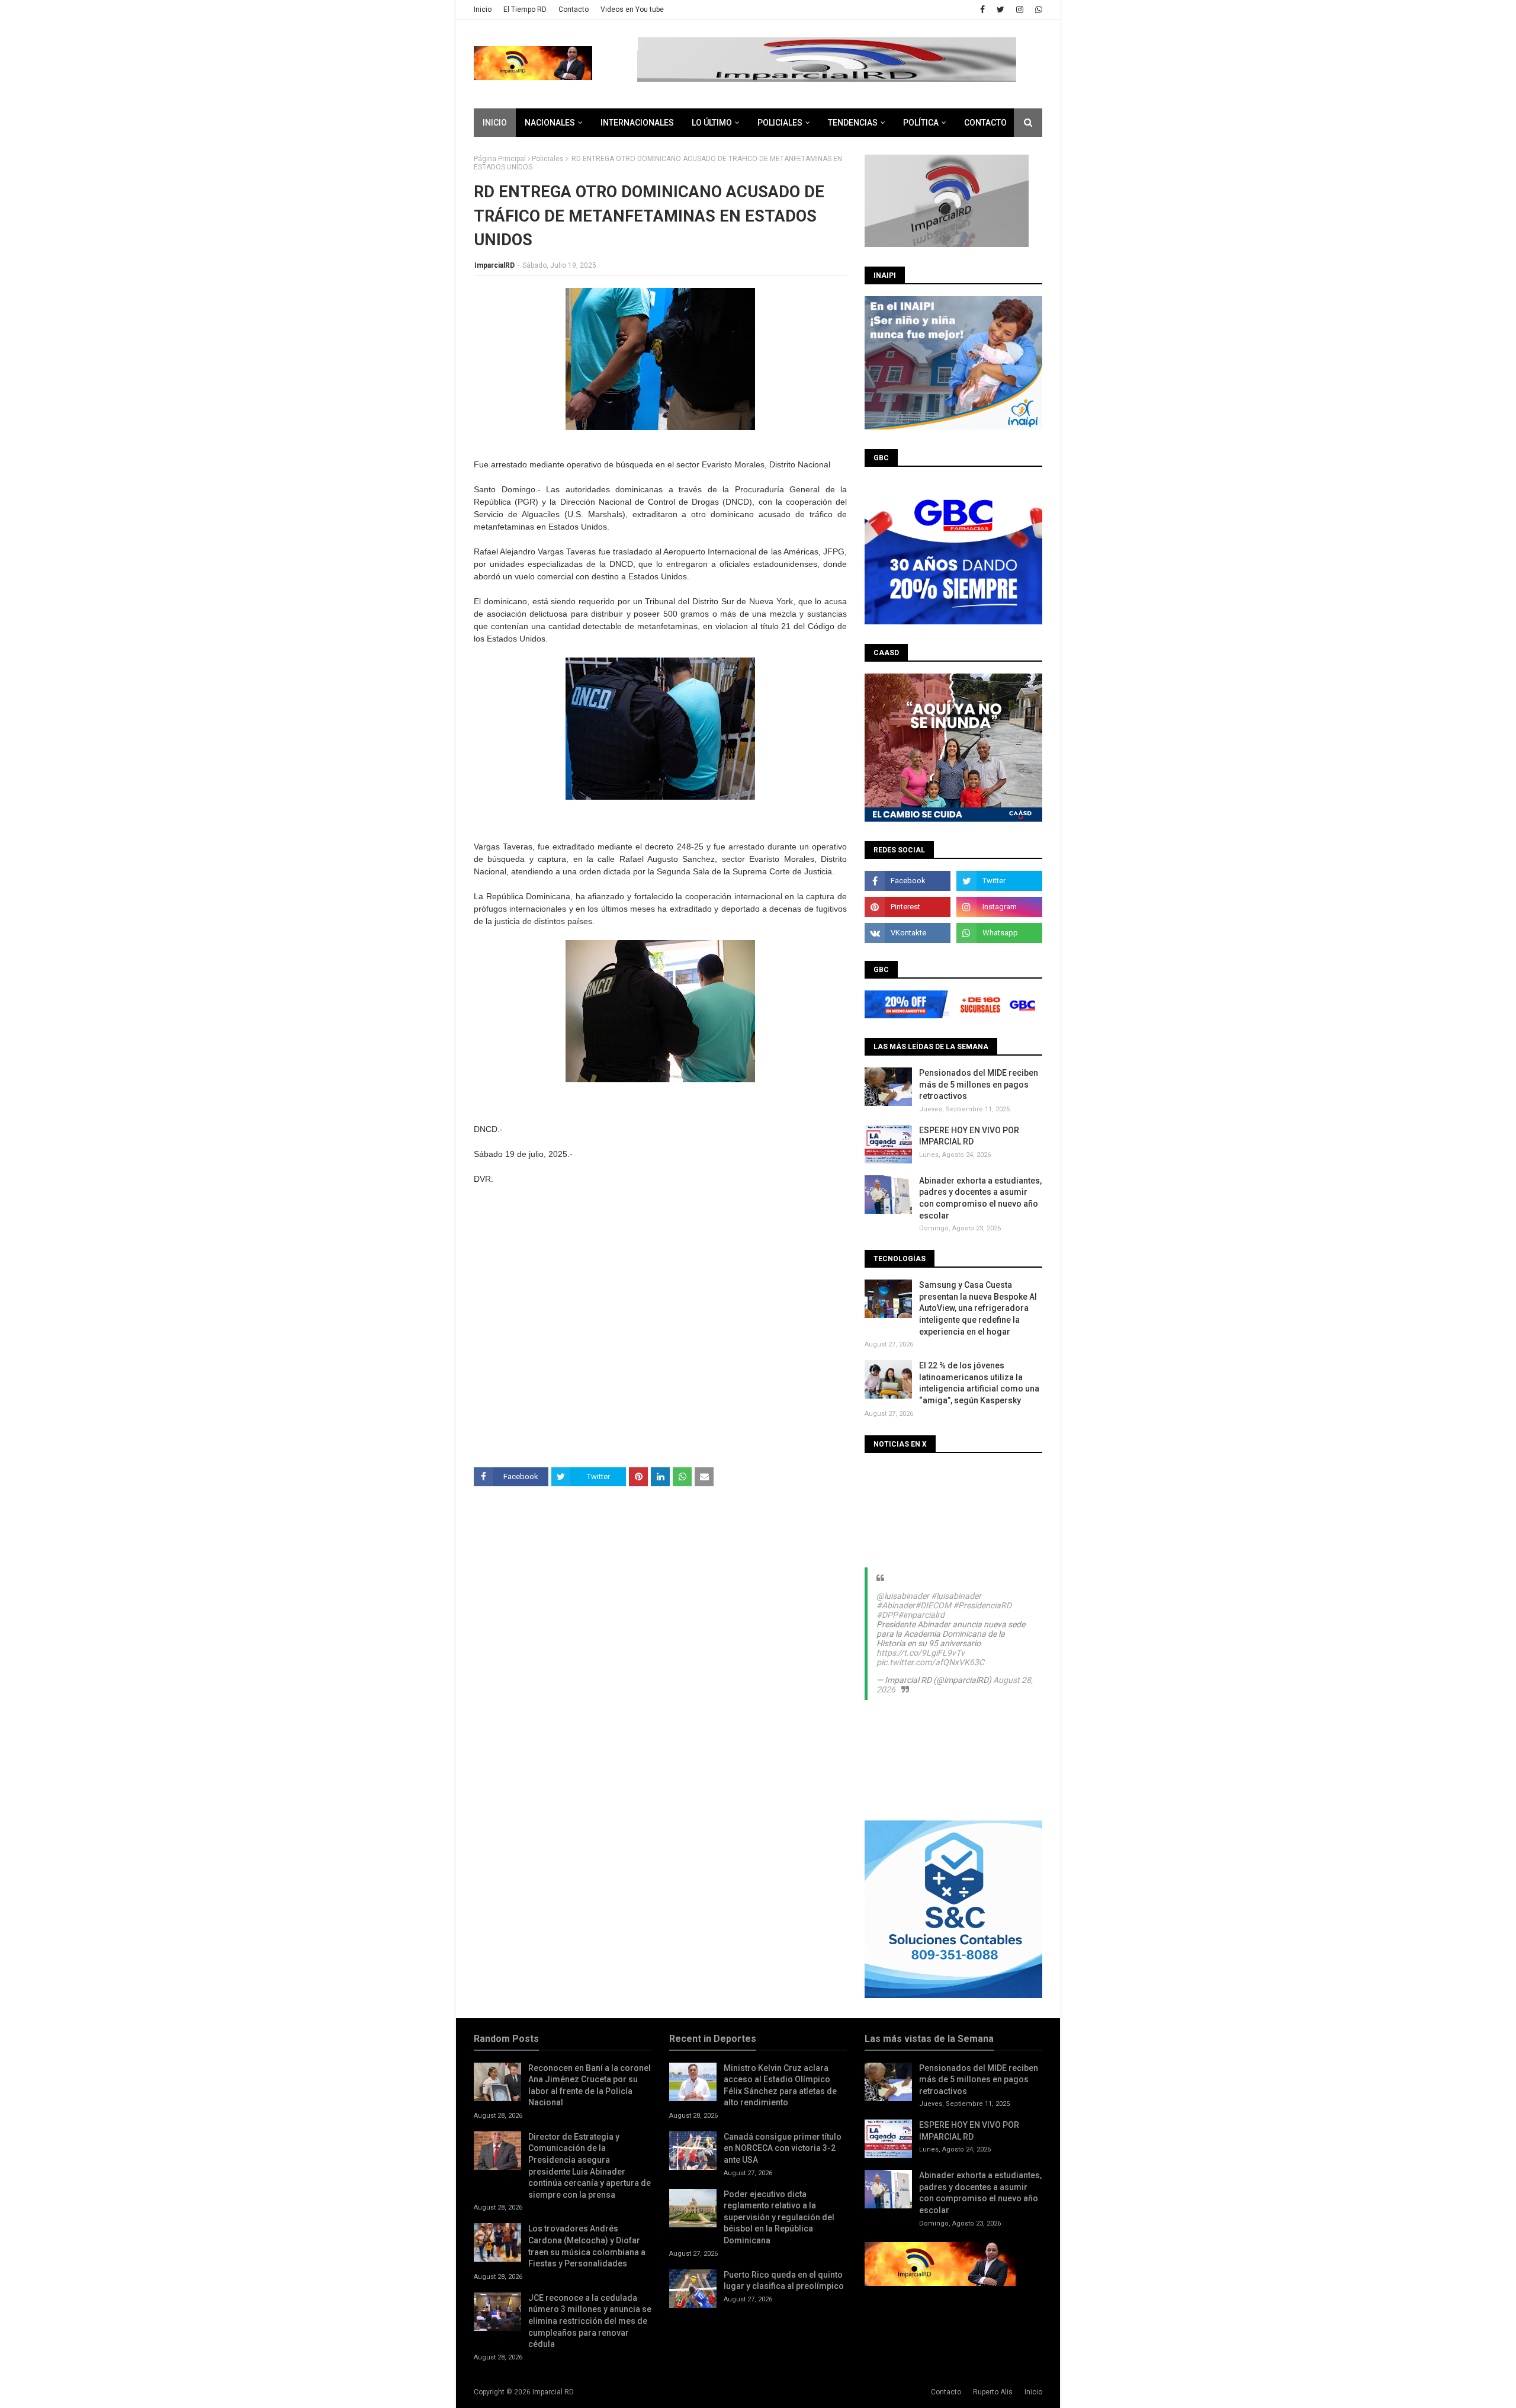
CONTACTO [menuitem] (985, 123)
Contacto (574, 9)
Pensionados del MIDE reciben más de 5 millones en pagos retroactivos (979, 1084)
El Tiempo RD (525, 9)
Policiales (548, 159)
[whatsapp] (1037, 9)
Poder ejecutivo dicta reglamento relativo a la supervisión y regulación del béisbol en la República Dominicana (779, 2217)
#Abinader (896, 1605)
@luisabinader (903, 1596)
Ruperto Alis (993, 2392)
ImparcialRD (494, 265)
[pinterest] (908, 907)
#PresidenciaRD (982, 1605)
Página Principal (500, 159)
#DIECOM (933, 1605)
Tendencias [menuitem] (853, 123)
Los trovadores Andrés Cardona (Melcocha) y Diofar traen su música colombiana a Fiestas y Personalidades (587, 2246)
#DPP (887, 1615)
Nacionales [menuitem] (550, 123)
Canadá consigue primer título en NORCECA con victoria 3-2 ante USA (783, 2148)
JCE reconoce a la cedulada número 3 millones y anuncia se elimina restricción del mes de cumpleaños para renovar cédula (590, 2321)
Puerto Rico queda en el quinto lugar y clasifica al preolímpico (784, 2281)
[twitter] (1001, 9)
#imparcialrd (921, 1615)
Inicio (483, 9)
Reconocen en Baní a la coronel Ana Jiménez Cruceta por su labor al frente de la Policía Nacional (590, 2085)
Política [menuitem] (921, 123)
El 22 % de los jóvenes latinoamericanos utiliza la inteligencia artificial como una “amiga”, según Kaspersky (979, 1383)
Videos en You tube (632, 9)
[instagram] (1020, 9)
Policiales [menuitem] (780, 123)
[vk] (908, 933)
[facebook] (982, 9)
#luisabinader (956, 1596)
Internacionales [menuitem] (637, 123)
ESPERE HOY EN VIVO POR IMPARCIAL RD (969, 1136)
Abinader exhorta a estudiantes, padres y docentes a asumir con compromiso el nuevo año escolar (980, 1198)
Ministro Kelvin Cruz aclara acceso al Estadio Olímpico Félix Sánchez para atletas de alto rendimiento (780, 2085)
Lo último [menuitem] (712, 123)
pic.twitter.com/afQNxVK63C (930, 1662)
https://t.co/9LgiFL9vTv (921, 1653)
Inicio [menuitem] (495, 123)
